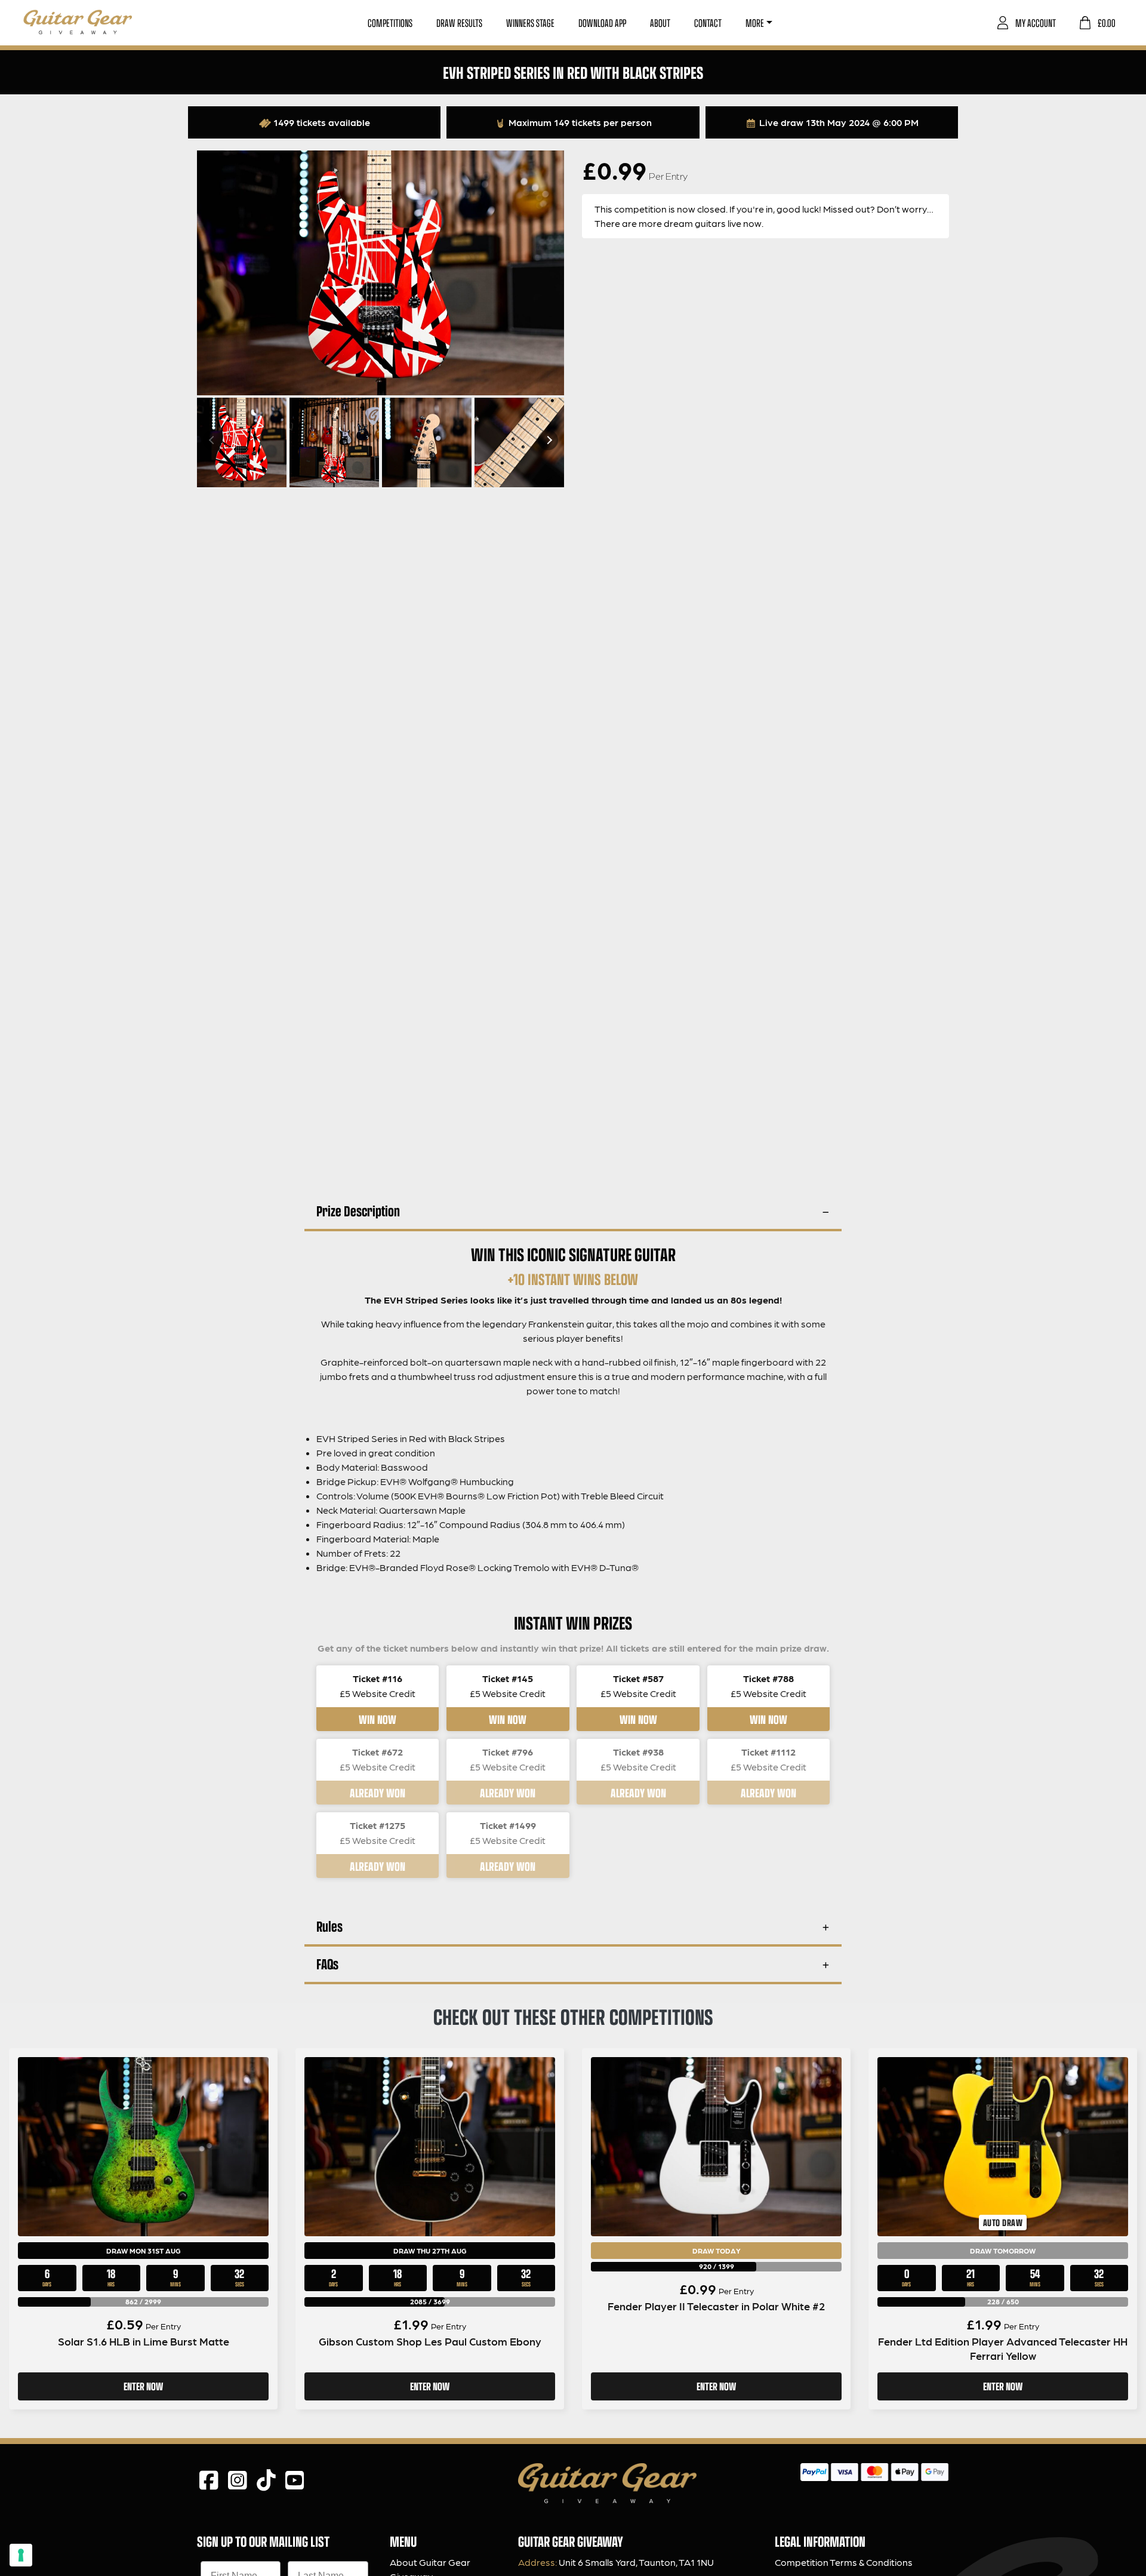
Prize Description (358, 1211)
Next (548, 440)
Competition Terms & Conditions (844, 2562)
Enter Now (143, 2386)
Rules (329, 1926)
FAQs (327, 1964)
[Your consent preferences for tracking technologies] (21, 2555)
